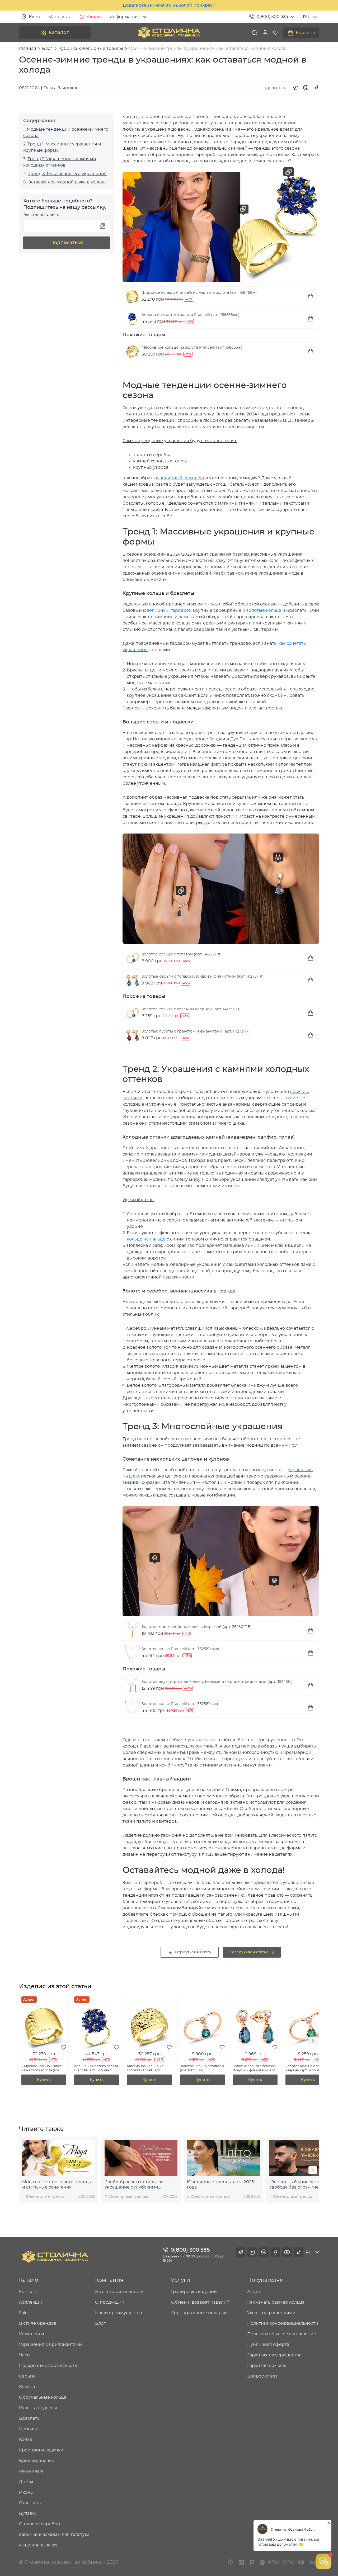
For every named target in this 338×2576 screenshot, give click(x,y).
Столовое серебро (39, 2524)
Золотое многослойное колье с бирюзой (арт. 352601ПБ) (197, 1627)
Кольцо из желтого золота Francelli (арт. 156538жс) (191, 315)
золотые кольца (264, 610)
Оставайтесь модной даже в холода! (67, 182)
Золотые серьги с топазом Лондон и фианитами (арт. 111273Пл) (203, 977)
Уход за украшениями (271, 2313)
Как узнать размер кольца (276, 2302)
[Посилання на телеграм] (241, 2252)
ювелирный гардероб (167, 610)
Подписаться (67, 243)
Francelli (28, 2292)
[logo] (169, 33)
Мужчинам (31, 2471)
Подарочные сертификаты (48, 2366)
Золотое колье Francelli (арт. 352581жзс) (180, 1704)
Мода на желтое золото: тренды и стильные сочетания (57, 2185)
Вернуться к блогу (193, 1952)
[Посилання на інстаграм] (252, 2252)
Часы (25, 2355)
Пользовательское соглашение (282, 2334)
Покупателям (266, 2280)
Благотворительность (119, 2292)
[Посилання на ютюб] (287, 2252)
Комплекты (32, 2334)
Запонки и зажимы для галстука (54, 2535)
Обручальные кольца (43, 2397)
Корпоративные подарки (199, 2313)
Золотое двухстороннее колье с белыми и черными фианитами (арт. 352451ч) (217, 1682)
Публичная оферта (268, 2345)
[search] (255, 33)
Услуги (181, 2280)
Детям (26, 2482)
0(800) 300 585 (272, 17)
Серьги (27, 2376)
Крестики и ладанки (41, 2450)
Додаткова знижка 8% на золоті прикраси (169, 5)
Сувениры (30, 2503)
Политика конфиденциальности (283, 2323)
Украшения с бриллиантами (50, 2345)
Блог (100, 2323)
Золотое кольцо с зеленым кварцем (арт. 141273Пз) (191, 1009)
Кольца (27, 2387)
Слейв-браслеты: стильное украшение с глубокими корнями (134, 2185)
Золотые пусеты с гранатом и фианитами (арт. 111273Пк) (196, 1031)
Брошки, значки (37, 2461)
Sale (23, 2313)
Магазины (60, 17)
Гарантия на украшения (274, 2355)
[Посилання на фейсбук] (275, 2252)
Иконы (26, 2492)
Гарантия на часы (267, 2366)
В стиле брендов (38, 2323)
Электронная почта (42, 215)
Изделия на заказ (38, 2545)
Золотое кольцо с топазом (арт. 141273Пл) (182, 954)
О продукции (110, 2302)
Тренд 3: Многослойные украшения (67, 174)
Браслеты (30, 2418)
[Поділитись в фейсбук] (316, 88)
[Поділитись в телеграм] (295, 88)
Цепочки (29, 2429)
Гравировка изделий (194, 2292)
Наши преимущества (119, 2313)
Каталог (59, 33)
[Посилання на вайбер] (264, 2252)
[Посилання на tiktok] (299, 2252)
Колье (26, 2440)
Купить (44, 2080)
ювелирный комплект (180, 478)
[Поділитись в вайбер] (306, 88)
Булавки (28, 2513)
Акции (94, 17)
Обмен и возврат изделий (200, 2302)
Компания (109, 2280)
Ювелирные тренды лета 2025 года (220, 2185)
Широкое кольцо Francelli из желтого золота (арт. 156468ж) (199, 293)
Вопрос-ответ (262, 2376)
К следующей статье (248, 1952)
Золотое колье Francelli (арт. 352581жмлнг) (183, 1649)
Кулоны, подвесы (38, 2408)
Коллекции (31, 2302)
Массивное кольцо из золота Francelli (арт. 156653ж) (192, 348)
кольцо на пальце (146, 1239)
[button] (265, 33)
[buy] (311, 296)
